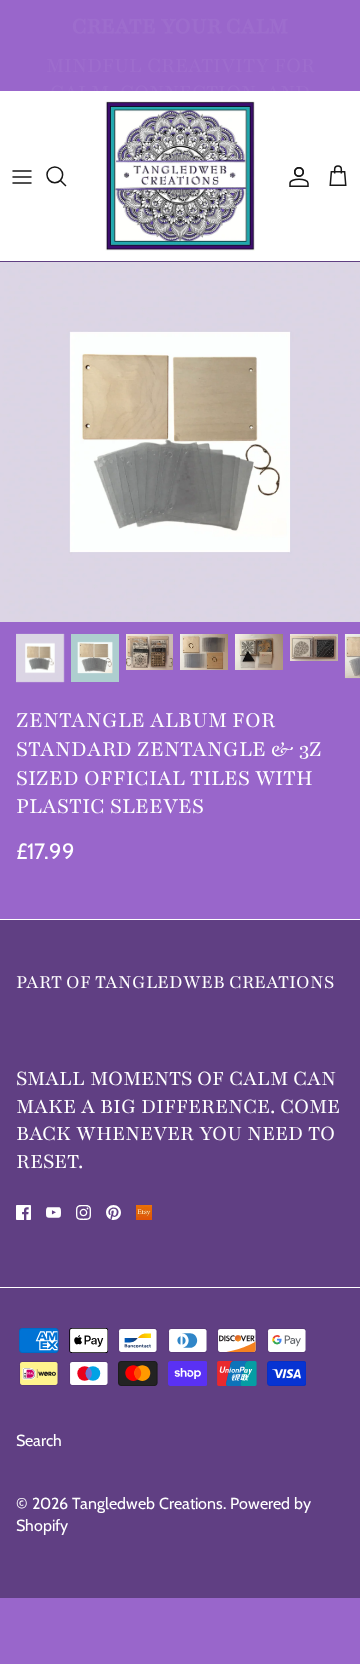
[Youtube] (53, 1212)
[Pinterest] (113, 1212)
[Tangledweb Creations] (180, 176)
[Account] (294, 176)
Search (39, 1440)
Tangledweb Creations (147, 1503)
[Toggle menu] (22, 176)
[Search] (66, 176)
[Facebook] (23, 1212)
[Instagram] (83, 1212)
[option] (180, 442)
